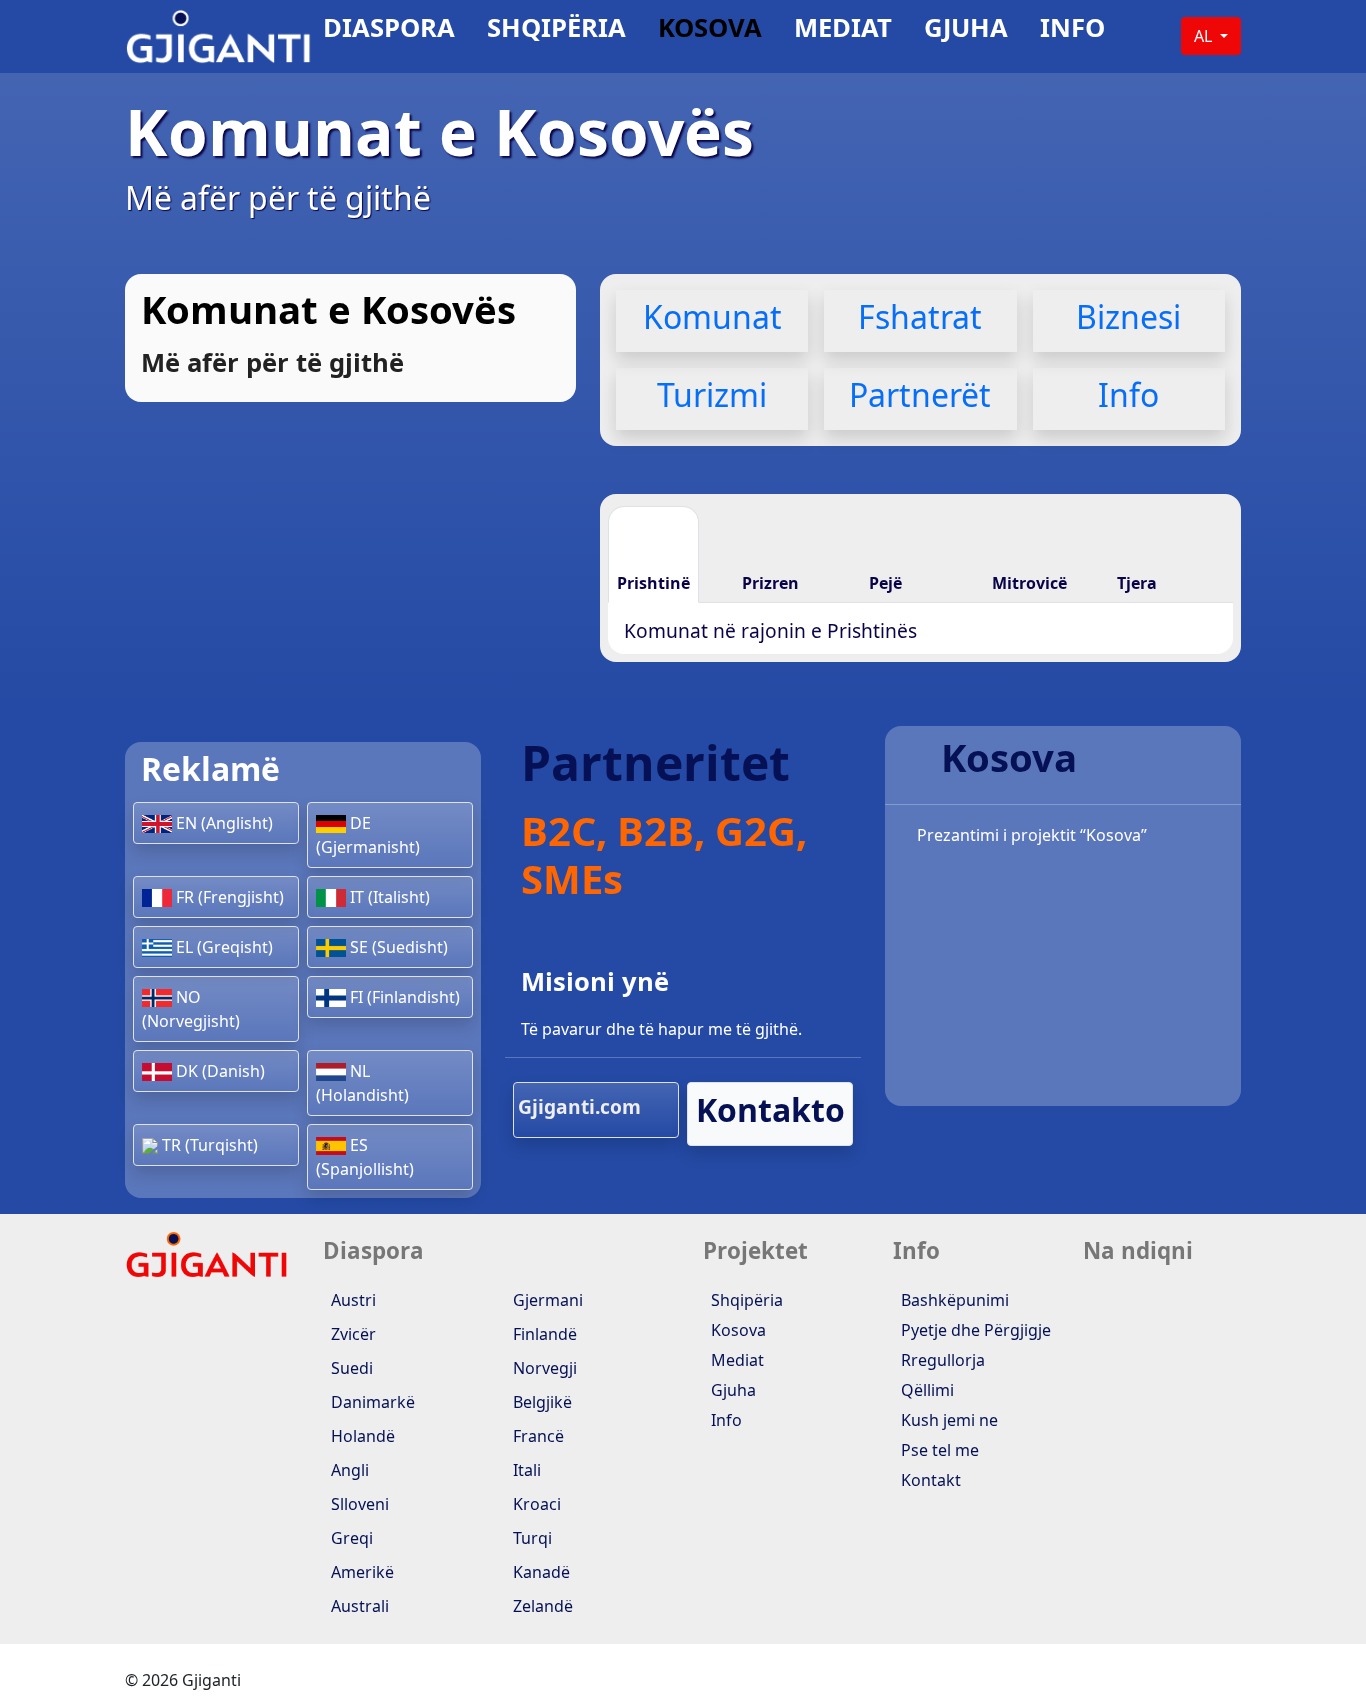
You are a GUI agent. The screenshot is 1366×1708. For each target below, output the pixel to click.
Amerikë (360, 1572)
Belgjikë (540, 1402)
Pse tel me (938, 1450)
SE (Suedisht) (397, 947)
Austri (351, 1300)
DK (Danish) (218, 1071)
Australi (358, 1606)
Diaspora (389, 31)
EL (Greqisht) (222, 947)
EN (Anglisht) (222, 823)
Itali (525, 1470)
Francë (536, 1436)
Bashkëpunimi (953, 1300)
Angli (348, 1470)
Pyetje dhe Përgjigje (974, 1330)
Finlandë (543, 1334)
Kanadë (539, 1572)
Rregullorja (941, 1360)
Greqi (350, 1538)
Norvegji (543, 1368)
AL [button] (1205, 36)
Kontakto (770, 1109)
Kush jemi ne (947, 1420)
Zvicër (351, 1334)
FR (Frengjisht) (228, 897)
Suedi (350, 1368)
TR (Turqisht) (208, 1145)
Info (1072, 31)
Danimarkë (371, 1402)
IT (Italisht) (388, 897)
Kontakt (929, 1480)
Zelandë (541, 1606)
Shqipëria (556, 31)
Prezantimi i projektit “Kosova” (1030, 835)
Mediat (843, 31)
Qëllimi (925, 1390)
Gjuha (966, 31)
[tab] (653, 554)
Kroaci (535, 1504)
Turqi (530, 1538)
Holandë (361, 1436)
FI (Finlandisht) (403, 997)
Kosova (710, 31)
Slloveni (358, 1504)
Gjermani (546, 1300)
